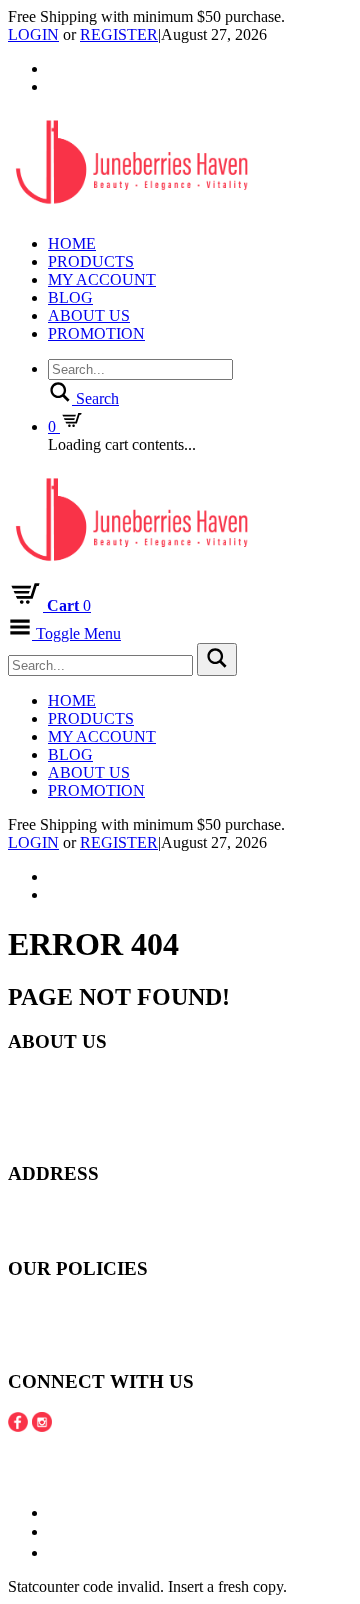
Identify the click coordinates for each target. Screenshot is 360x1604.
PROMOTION (96, 333)
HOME (72, 243)
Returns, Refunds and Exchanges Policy (135, 1325)
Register (119, 34)
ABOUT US (89, 315)
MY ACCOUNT (102, 279)
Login (33, 34)
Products (91, 261)
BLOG (70, 297)
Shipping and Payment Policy (101, 1307)
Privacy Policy (54, 1343)
